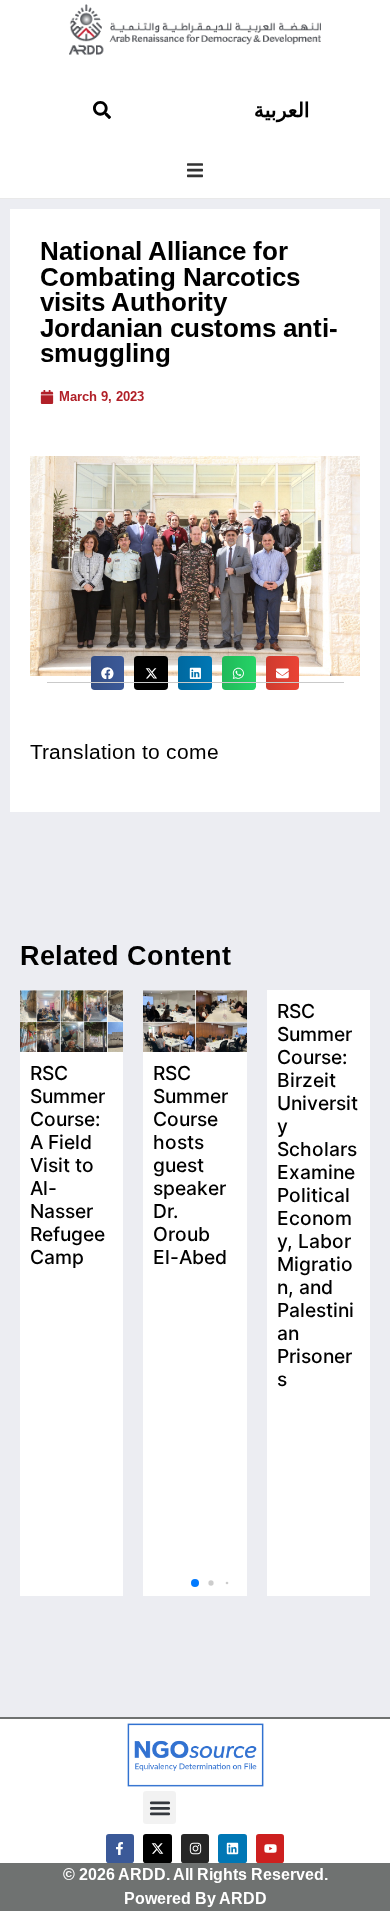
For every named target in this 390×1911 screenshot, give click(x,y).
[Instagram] (195, 1848)
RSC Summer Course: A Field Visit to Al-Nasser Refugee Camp (67, 1165)
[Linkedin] (232, 1848)
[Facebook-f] (120, 1848)
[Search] (102, 110)
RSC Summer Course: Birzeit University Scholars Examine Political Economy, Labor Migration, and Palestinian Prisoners (317, 1195)
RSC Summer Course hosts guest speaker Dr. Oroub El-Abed (190, 1165)
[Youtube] (270, 1848)
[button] (195, 170)
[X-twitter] (157, 1848)
